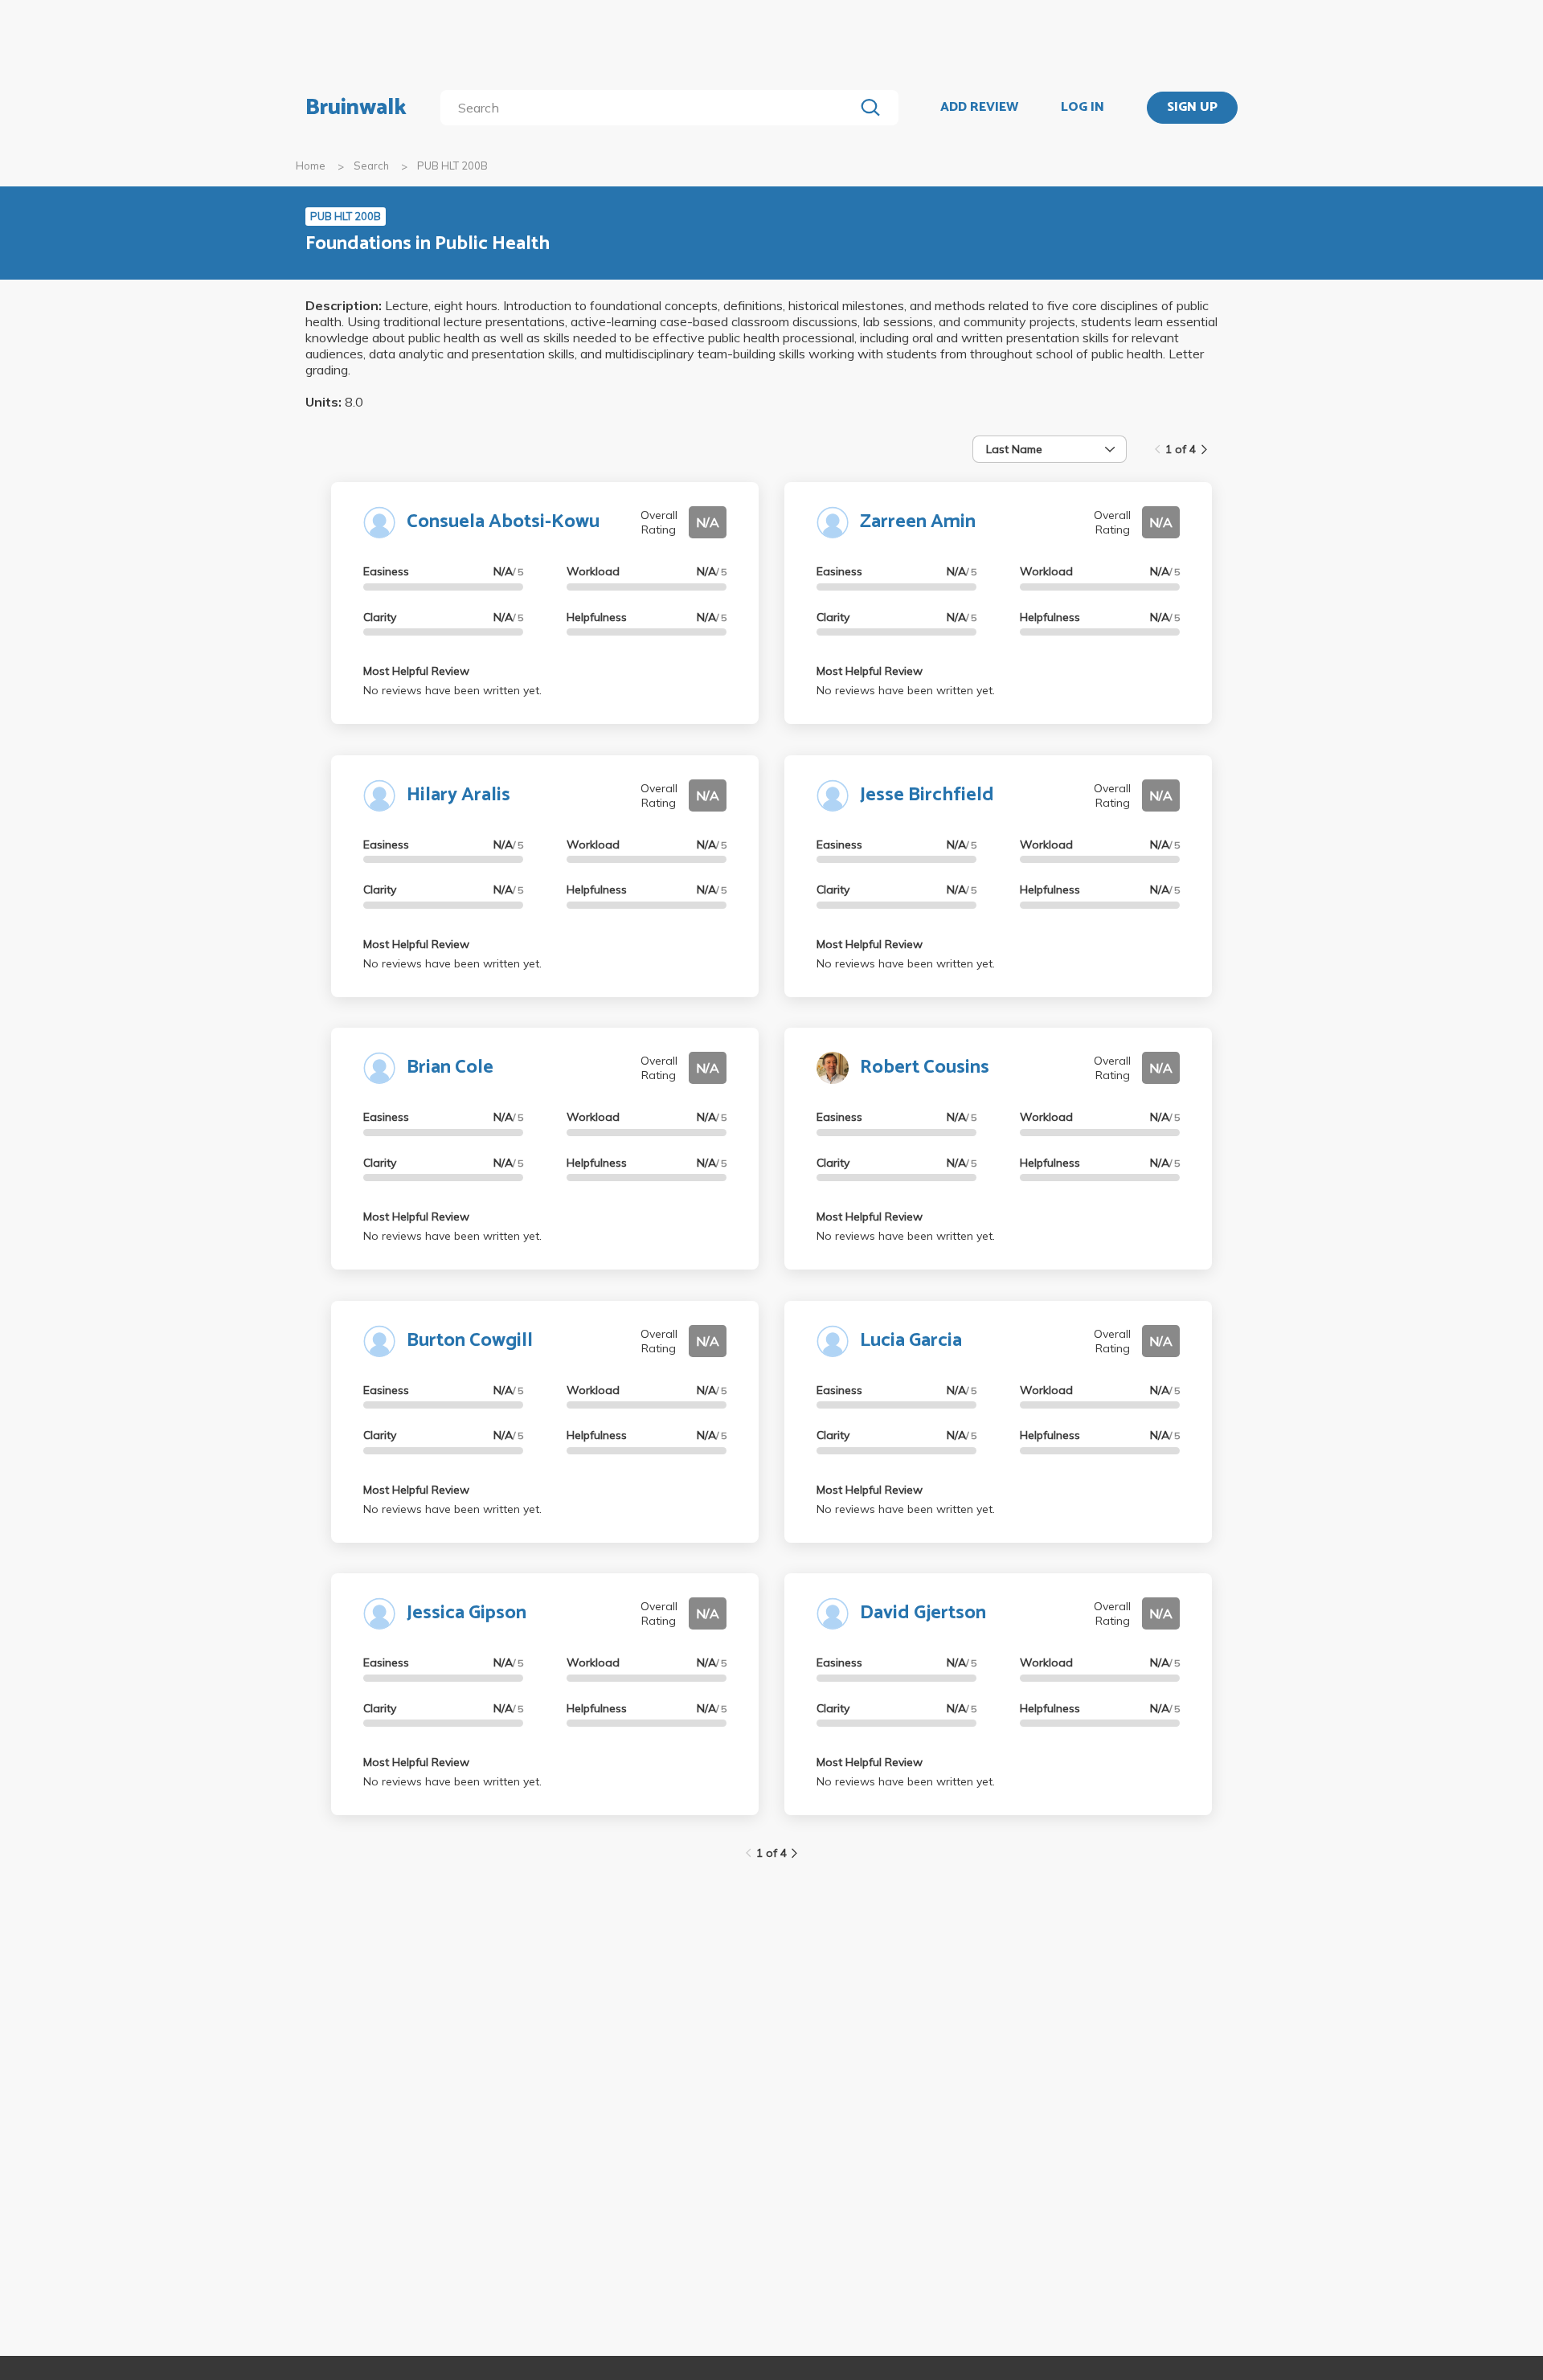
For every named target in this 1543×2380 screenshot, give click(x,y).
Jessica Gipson (467, 1613)
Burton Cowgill (470, 1341)
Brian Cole (450, 1067)
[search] (651, 108)
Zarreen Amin (918, 522)
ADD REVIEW (979, 108)
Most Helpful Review (416, 671)
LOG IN (1083, 108)
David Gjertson (923, 1613)
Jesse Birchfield (927, 795)
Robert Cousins (925, 1067)
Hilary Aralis (458, 795)
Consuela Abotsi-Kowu (503, 522)
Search (371, 166)
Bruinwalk (356, 108)
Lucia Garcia (911, 1341)
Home (311, 166)
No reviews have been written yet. (452, 690)
